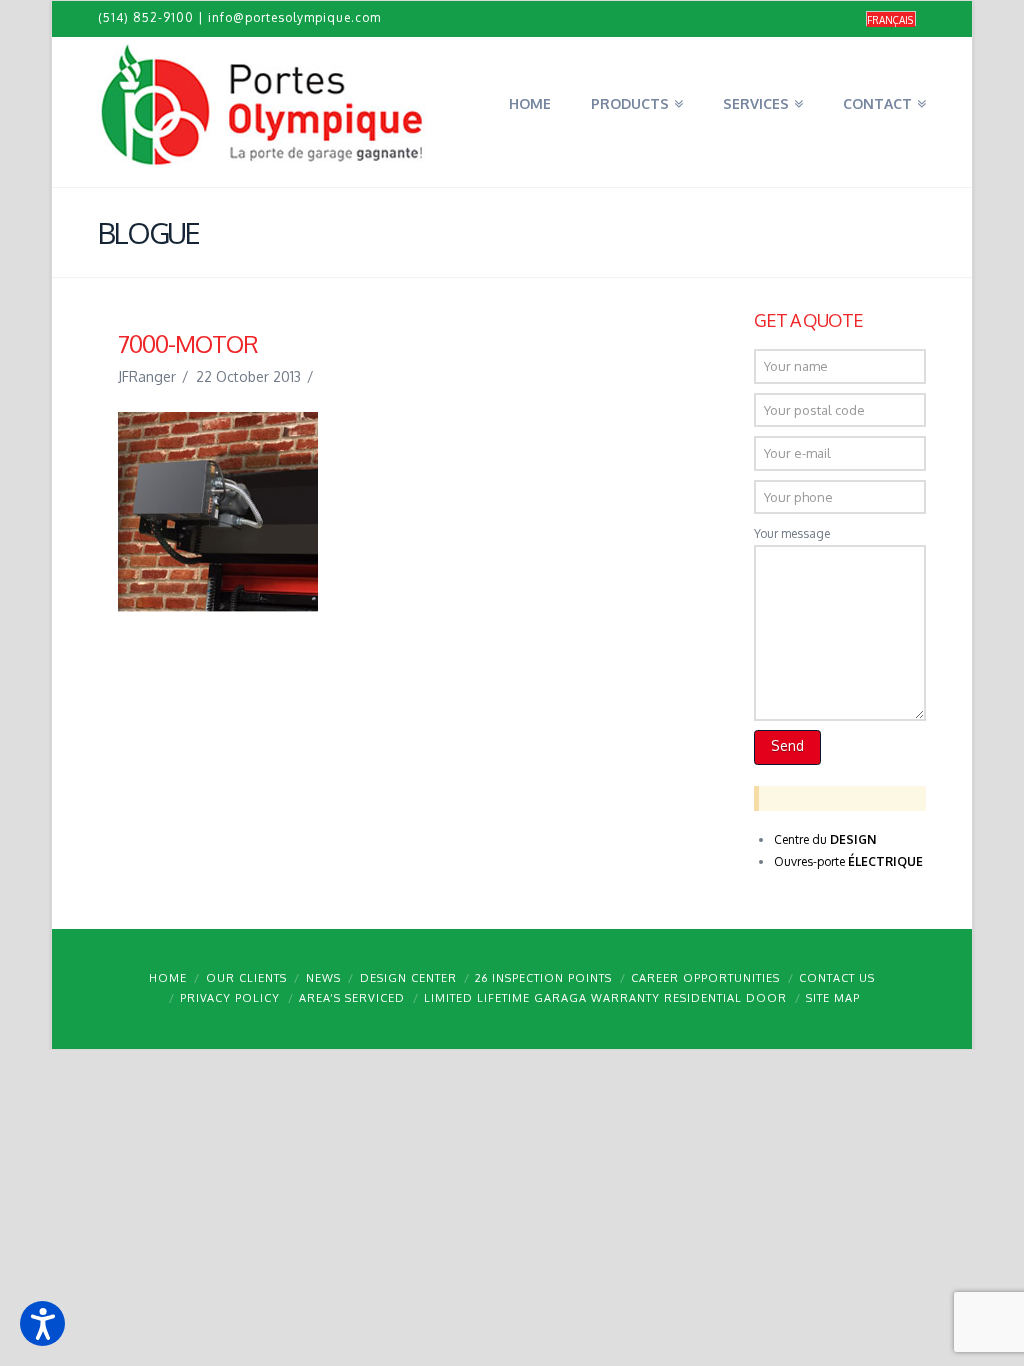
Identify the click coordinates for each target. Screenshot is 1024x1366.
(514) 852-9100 (146, 17)
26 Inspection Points (543, 978)
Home (168, 978)
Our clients (246, 978)
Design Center (408, 978)
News (323, 978)
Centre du (825, 839)
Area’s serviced (352, 998)
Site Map (833, 998)
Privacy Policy (230, 998)
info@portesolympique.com (294, 17)
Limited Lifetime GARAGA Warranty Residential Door (605, 998)
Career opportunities (705, 978)
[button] (42, 1323)
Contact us (837, 978)
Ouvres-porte (848, 861)
